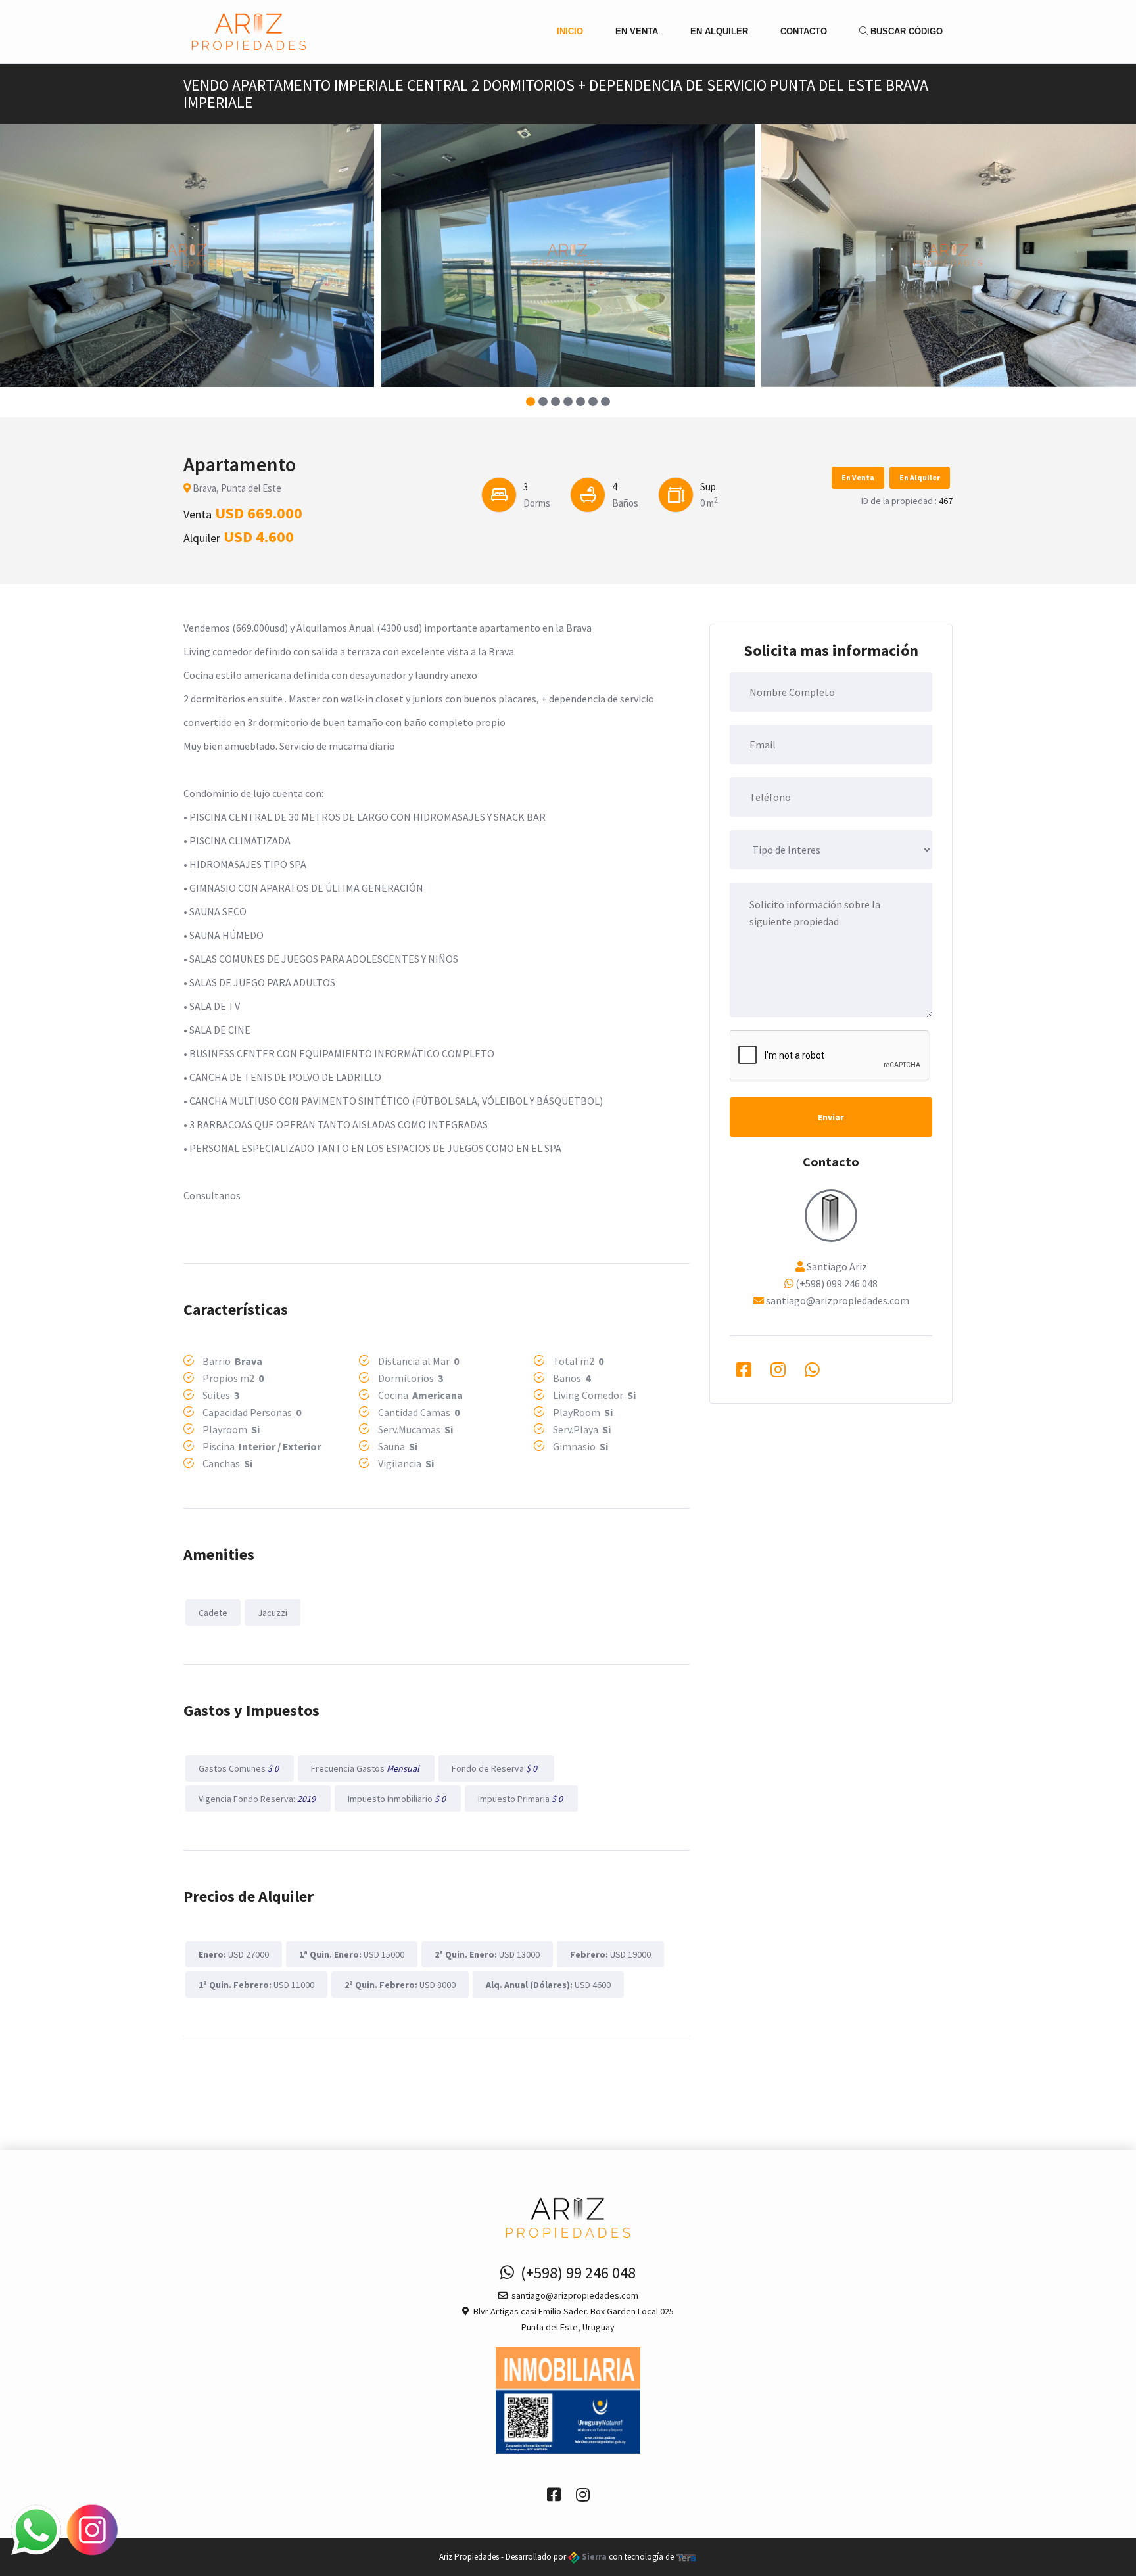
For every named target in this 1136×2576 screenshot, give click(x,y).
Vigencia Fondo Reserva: (258, 1799)
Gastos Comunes (240, 1768)
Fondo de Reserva (496, 1768)
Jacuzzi (272, 1613)
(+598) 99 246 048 (575, 2273)
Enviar (831, 1117)
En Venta (637, 31)
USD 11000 (256, 1985)
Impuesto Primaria (521, 1799)
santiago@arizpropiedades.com (838, 1300)
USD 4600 (548, 1985)
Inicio (570, 31)
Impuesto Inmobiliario (398, 1799)
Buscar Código (905, 31)
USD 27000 (234, 1954)
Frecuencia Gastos (366, 1768)
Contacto (804, 31)
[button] (531, 402)
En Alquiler (719, 31)
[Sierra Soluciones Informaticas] (686, 2557)
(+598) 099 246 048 (837, 1283)
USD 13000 (487, 1954)
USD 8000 (400, 1985)
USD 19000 (610, 1954)
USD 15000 (352, 1954)
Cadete (213, 1613)
